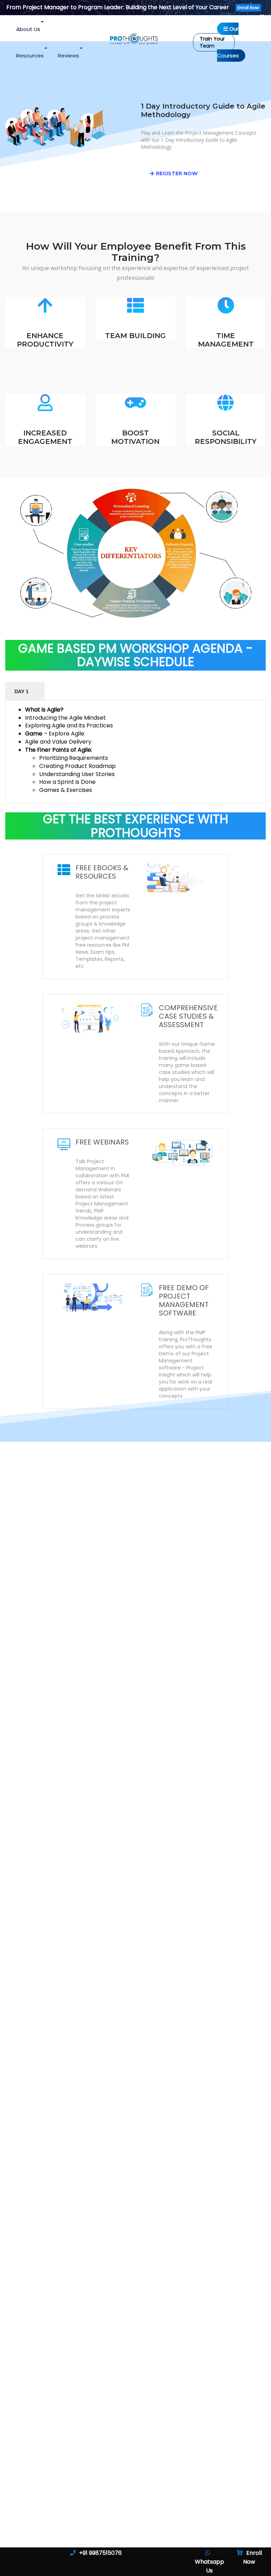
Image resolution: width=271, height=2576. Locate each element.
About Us (28, 29)
